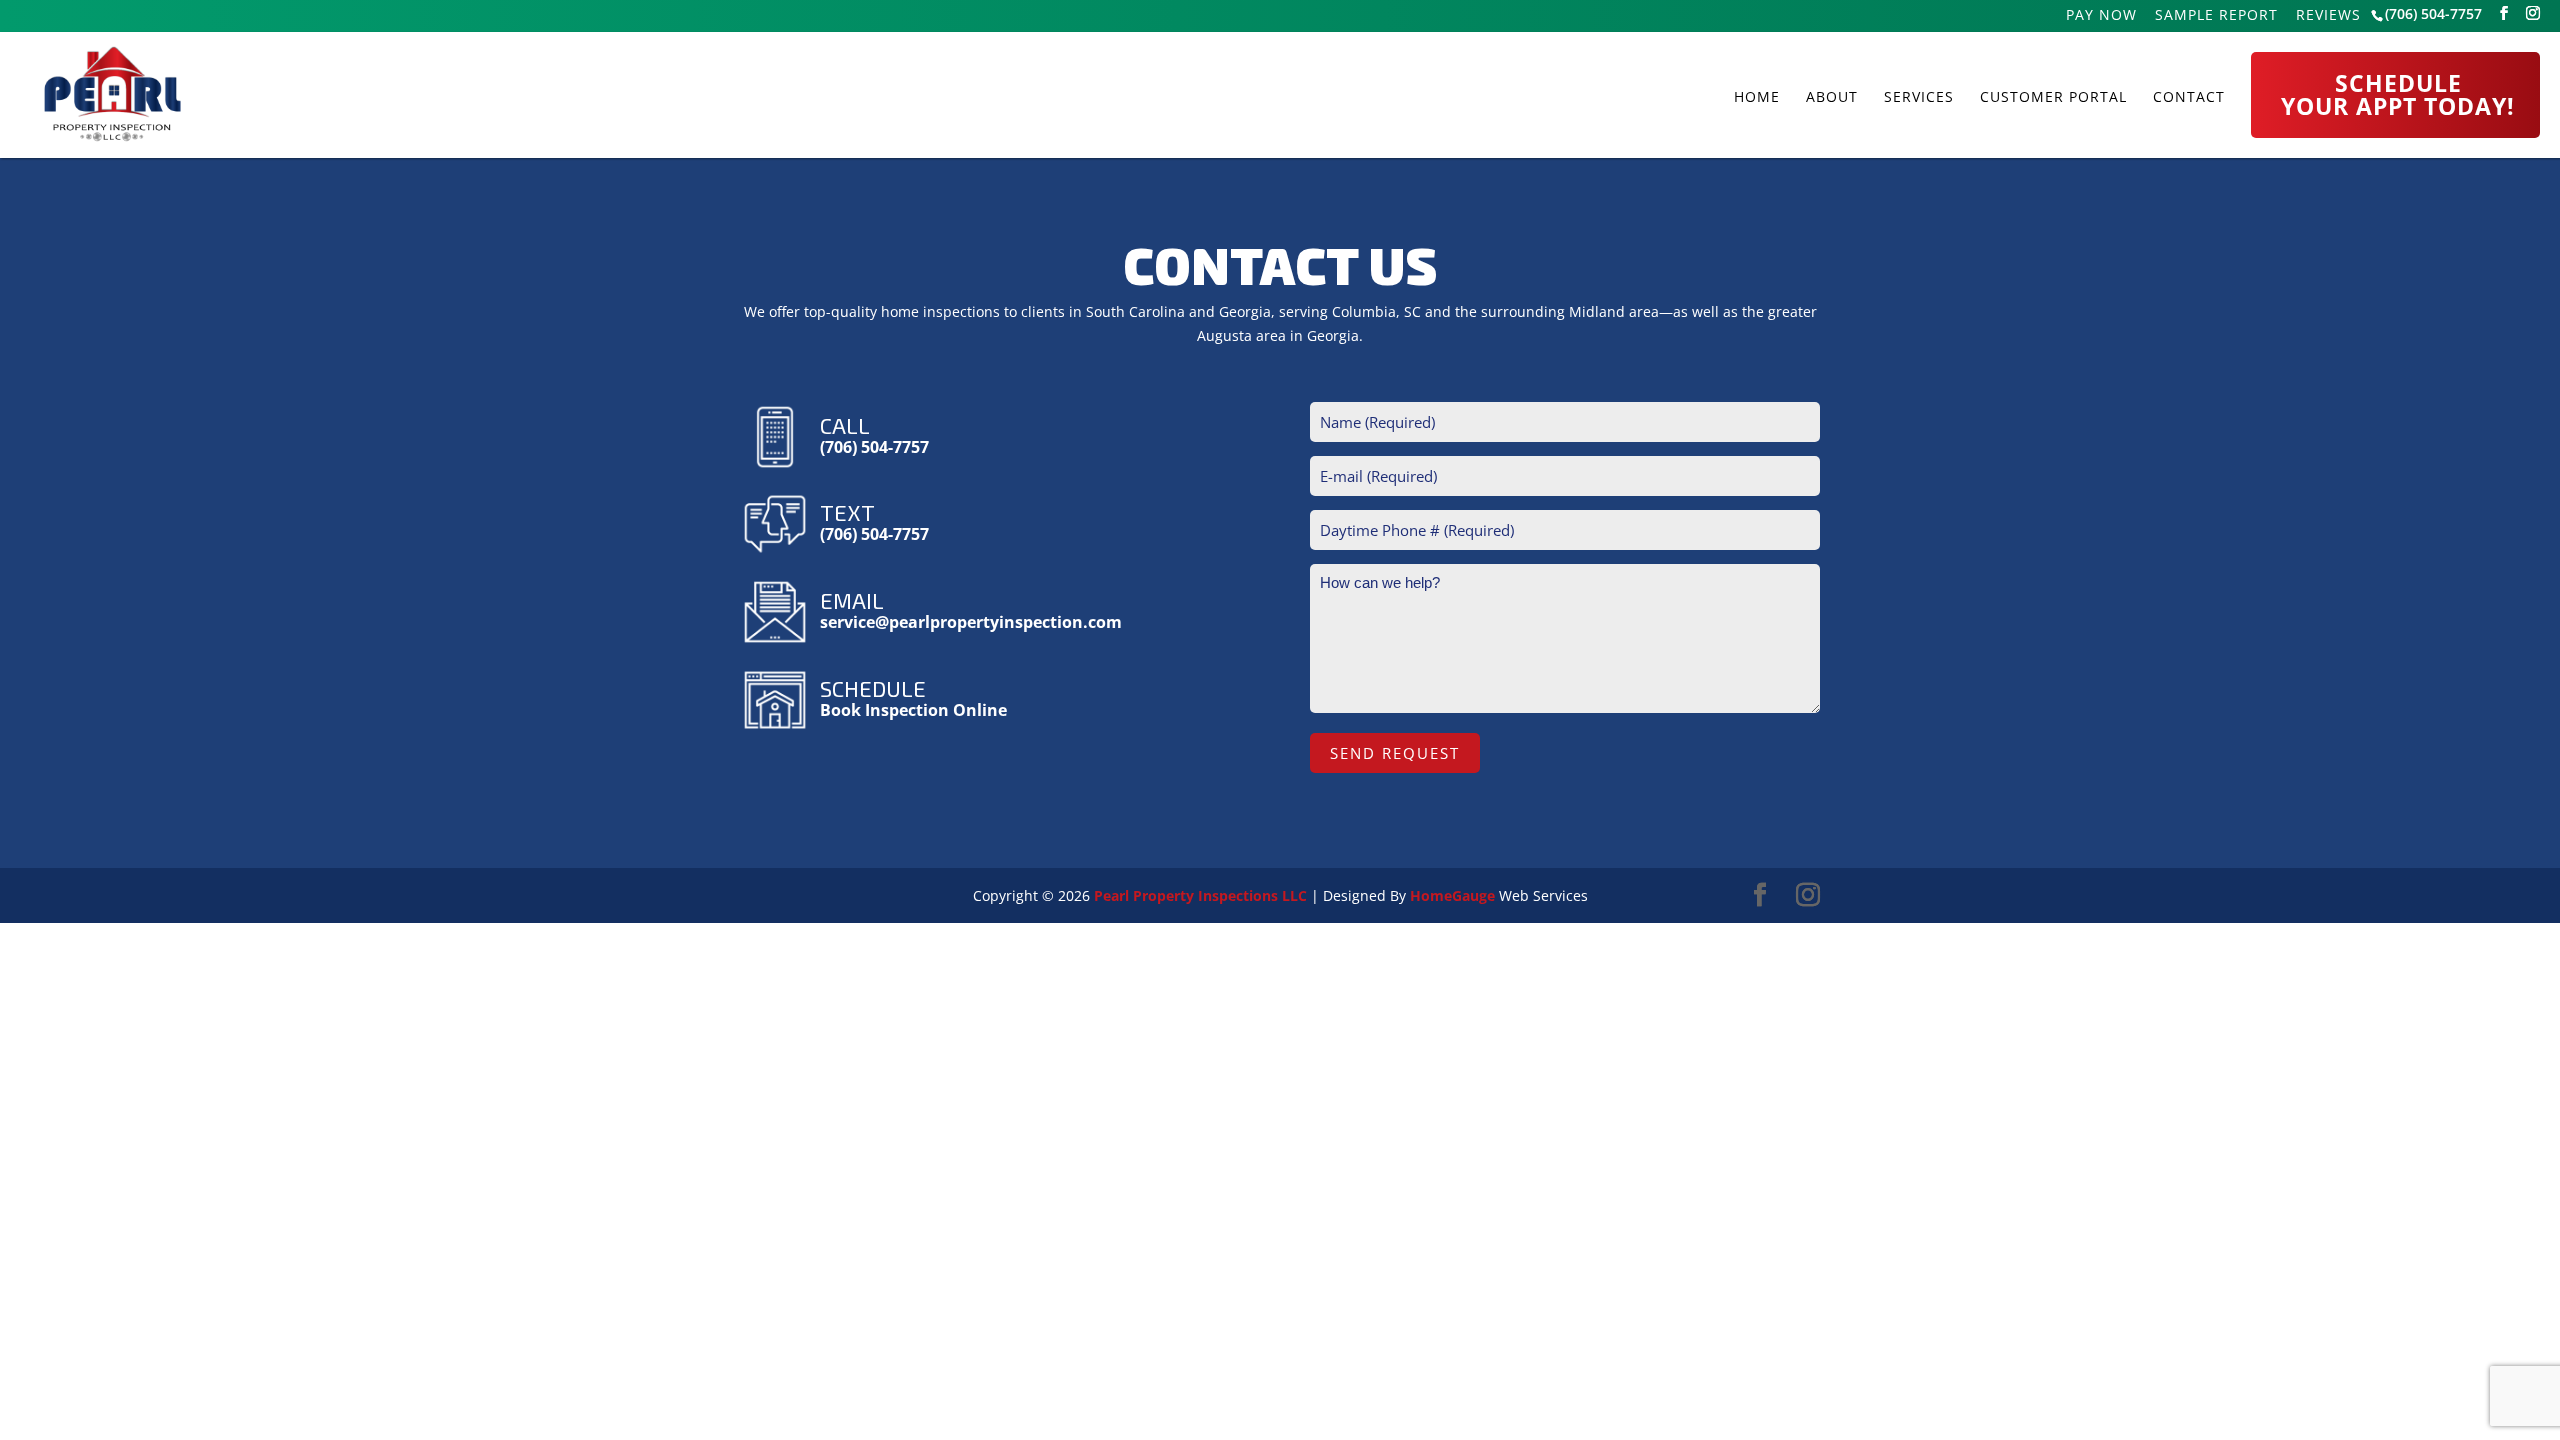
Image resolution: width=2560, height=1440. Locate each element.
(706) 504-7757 (2433, 13)
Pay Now (2101, 16)
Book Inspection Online (913, 710)
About (1832, 97)
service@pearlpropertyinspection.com (971, 622)
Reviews (2328, 16)
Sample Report (2216, 16)
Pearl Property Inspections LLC (1200, 895)
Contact (2189, 97)
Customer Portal (2053, 97)
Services (1919, 97)
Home (1757, 97)
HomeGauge (1452, 895)
